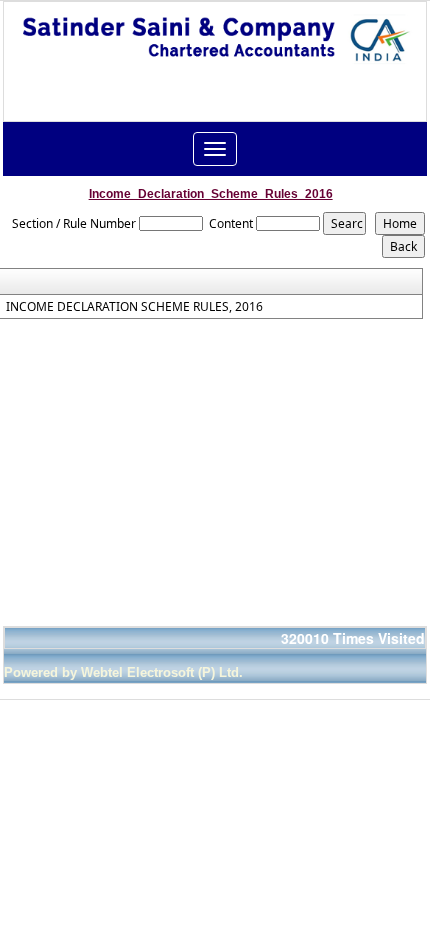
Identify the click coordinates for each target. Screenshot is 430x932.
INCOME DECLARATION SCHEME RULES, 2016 (134, 307)
